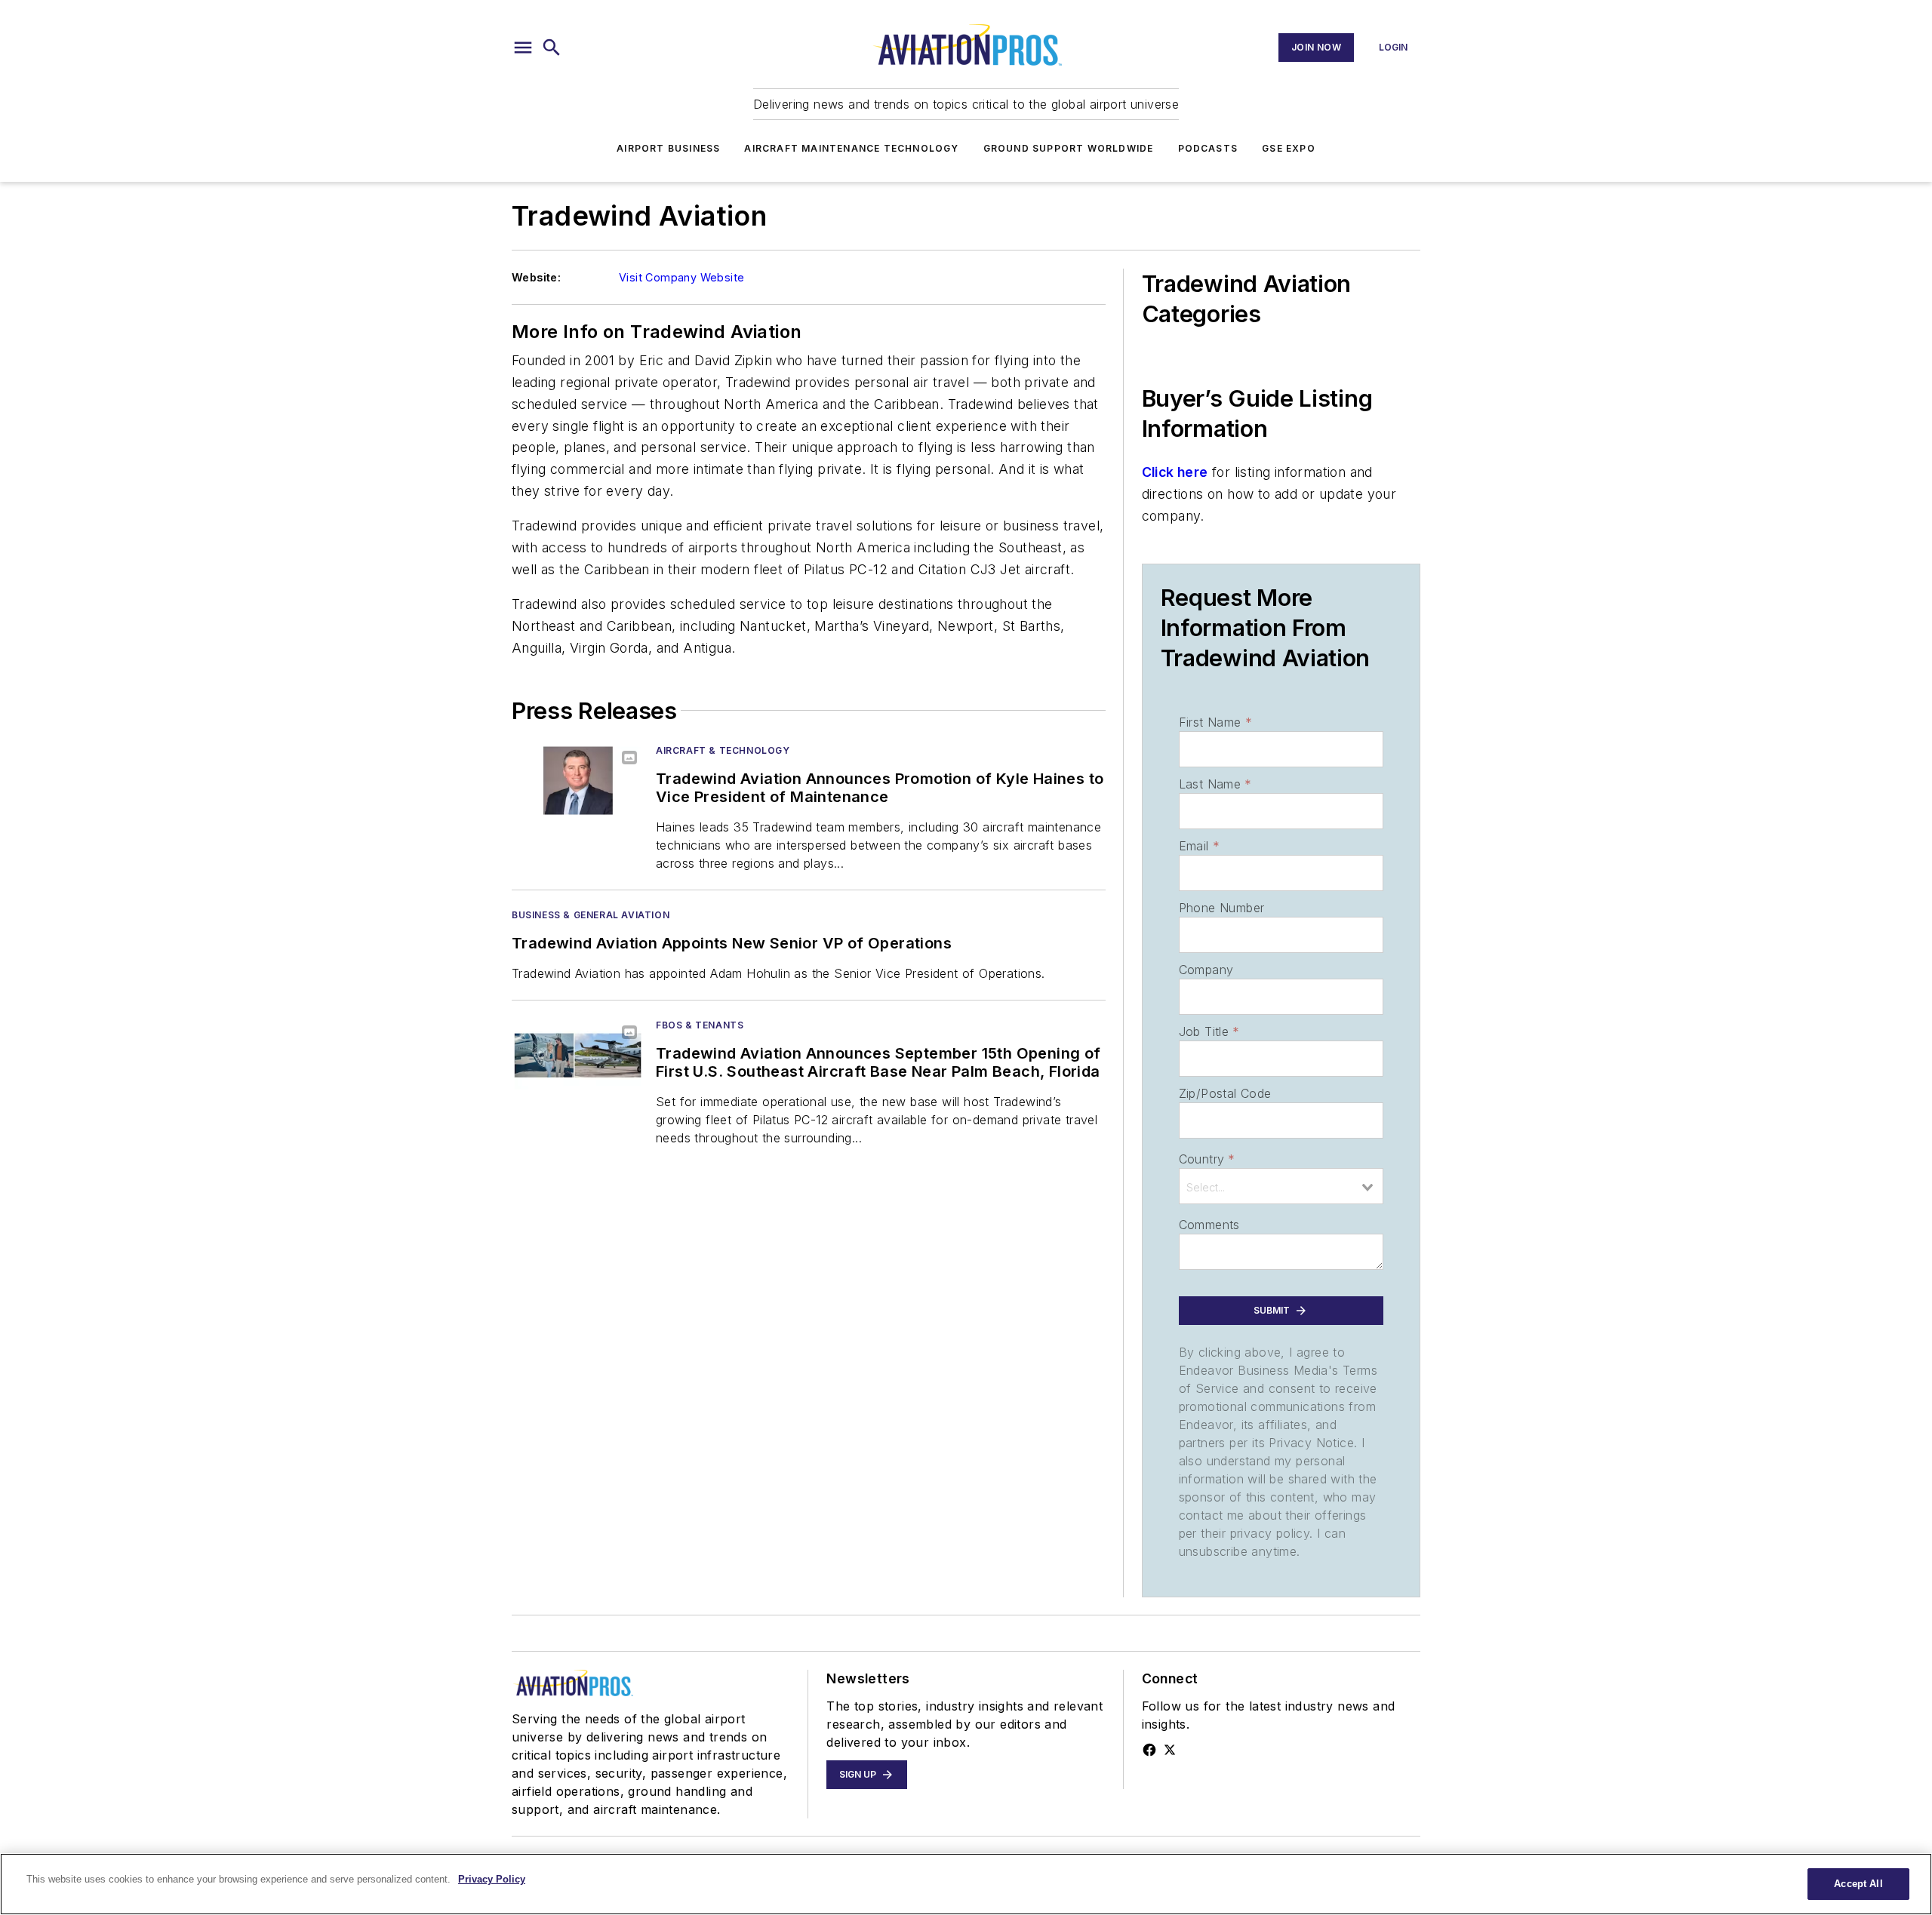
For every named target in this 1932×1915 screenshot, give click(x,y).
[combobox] (1281, 1186)
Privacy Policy (492, 1879)
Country (1207, 1159)
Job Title (1209, 1031)
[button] (523, 48)
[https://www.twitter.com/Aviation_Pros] (1170, 1750)
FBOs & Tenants (700, 1025)
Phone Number (1222, 908)
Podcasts (1208, 148)
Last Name (1215, 784)
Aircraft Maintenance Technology (851, 148)
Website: (536, 277)
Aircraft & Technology (723, 750)
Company (1206, 970)
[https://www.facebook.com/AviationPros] (1149, 1750)
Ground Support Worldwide (1069, 148)
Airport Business (668, 148)
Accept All (1858, 1884)
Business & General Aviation (591, 915)
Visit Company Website (681, 277)
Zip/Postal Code (1225, 1093)
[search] (552, 48)
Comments (1209, 1225)
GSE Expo (1289, 148)
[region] (966, 1884)
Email (1199, 846)
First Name (1215, 722)
